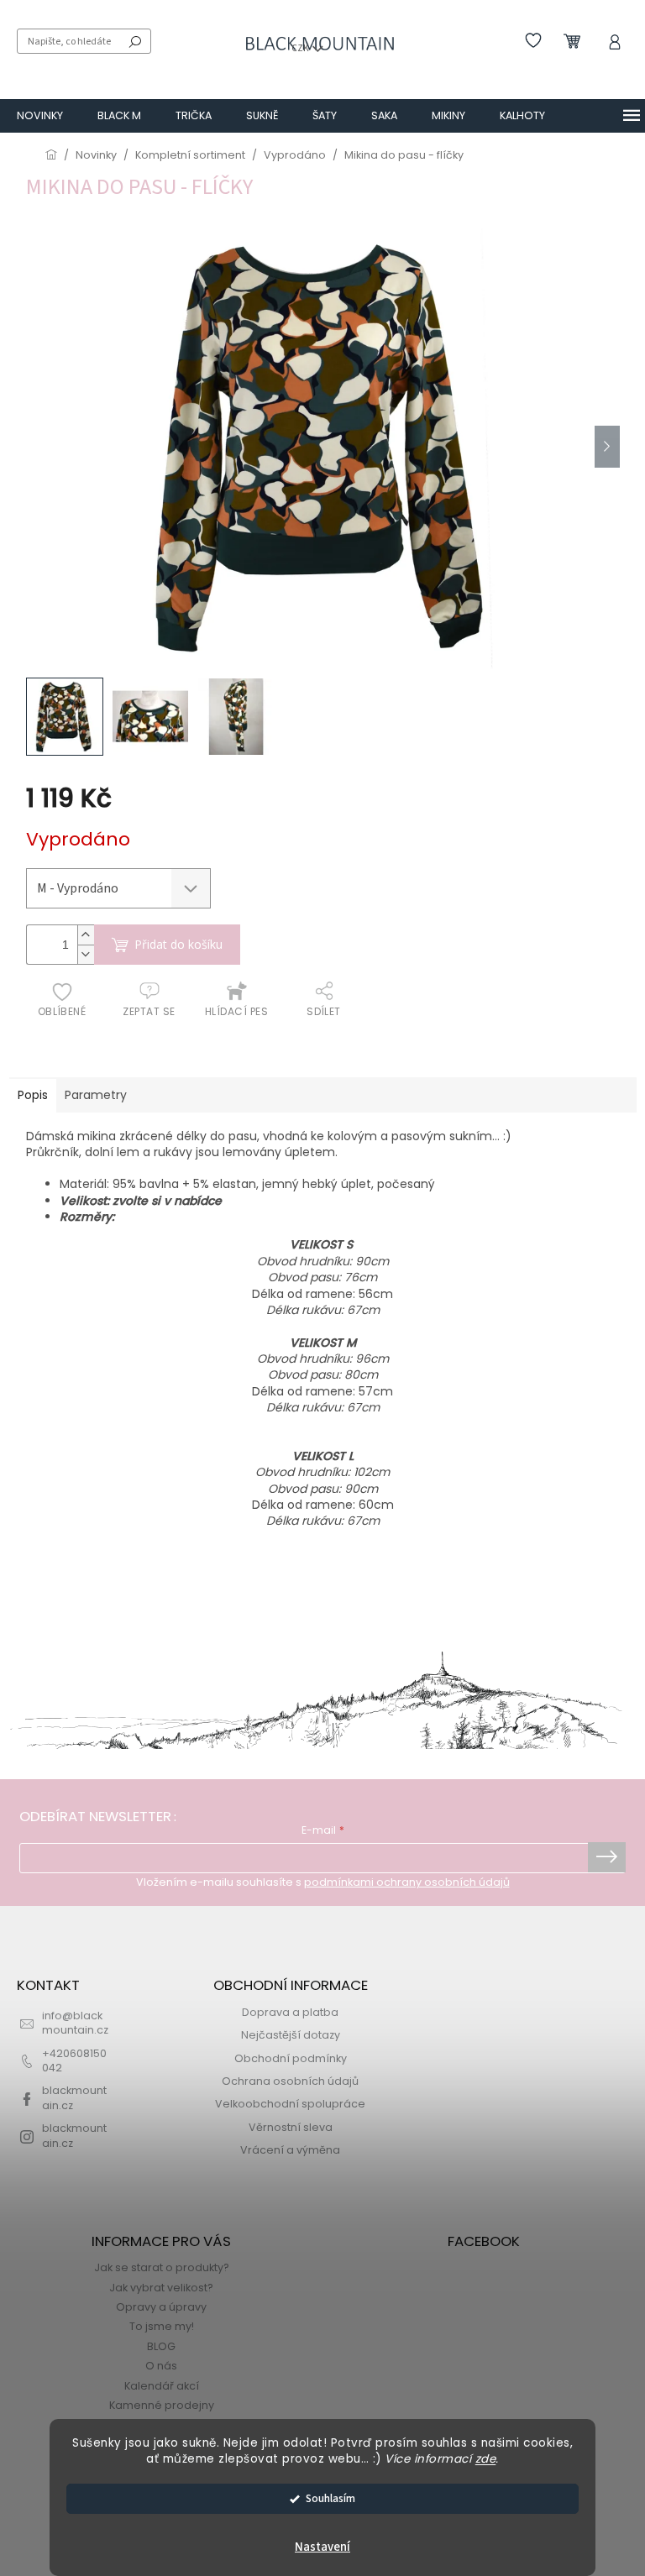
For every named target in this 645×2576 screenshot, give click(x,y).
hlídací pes (236, 1011)
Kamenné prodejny (162, 2405)
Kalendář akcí (162, 2386)
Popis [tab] (33, 1095)
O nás (161, 2366)
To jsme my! (162, 2326)
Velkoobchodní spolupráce (290, 2104)
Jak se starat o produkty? (162, 2267)
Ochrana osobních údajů (290, 2081)
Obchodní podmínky (291, 2058)
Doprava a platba (290, 2012)
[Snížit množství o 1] (86, 954)
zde (486, 2459)
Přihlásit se (607, 1857)
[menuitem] (40, 116)
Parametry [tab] (96, 1095)
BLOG (161, 2346)
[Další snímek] (607, 447)
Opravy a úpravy (161, 2307)
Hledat (135, 41)
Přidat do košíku (178, 944)
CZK (301, 48)
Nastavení (322, 2547)
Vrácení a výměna (290, 2150)
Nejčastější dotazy (291, 2035)
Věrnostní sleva (291, 2127)
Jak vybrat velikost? (161, 2288)
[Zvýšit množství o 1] (86, 935)
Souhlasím (330, 2498)
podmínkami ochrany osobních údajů (407, 1882)
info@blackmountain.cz (75, 2023)
